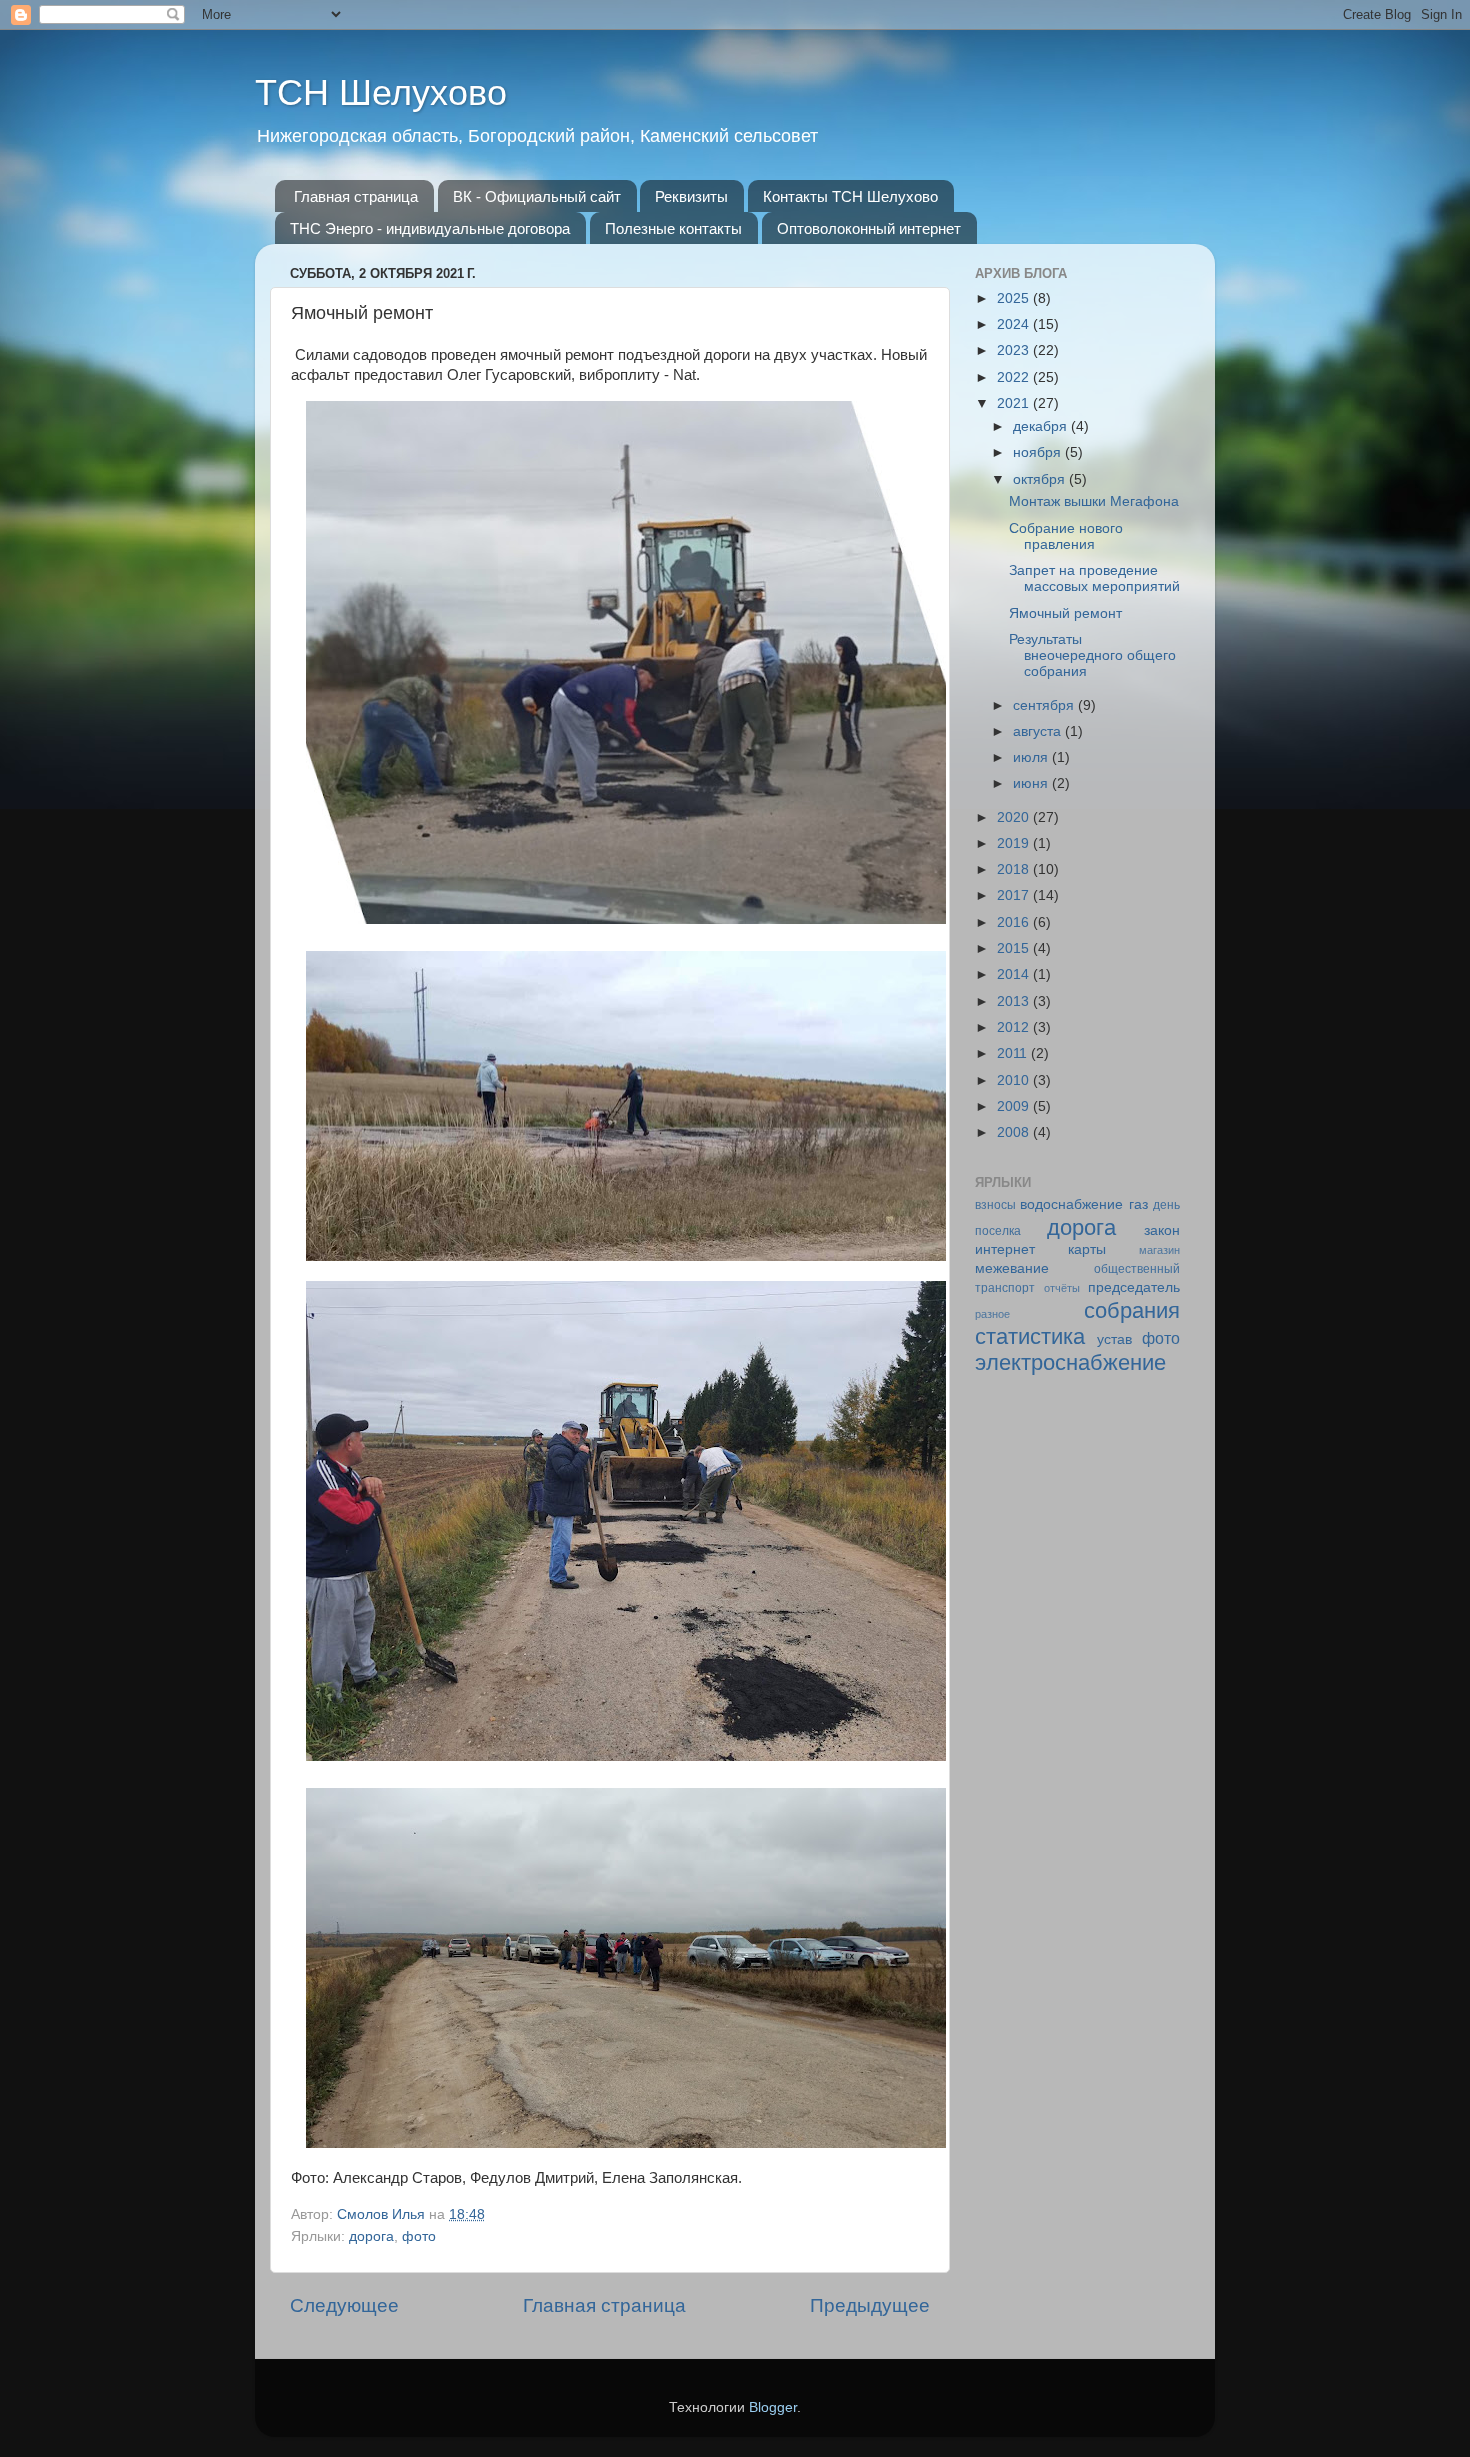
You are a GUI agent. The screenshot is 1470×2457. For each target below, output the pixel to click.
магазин (1159, 1250)
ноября (1039, 452)
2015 (1015, 948)
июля (1032, 757)
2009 (1015, 1106)
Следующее (344, 2305)
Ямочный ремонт (1065, 613)
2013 (1015, 1001)
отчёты (1062, 1288)
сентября (1045, 705)
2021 (1015, 403)
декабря (1042, 426)
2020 (1015, 817)
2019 (1015, 843)
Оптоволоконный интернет (869, 228)
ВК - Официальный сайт (537, 196)
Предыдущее (870, 2305)
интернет (1005, 1249)
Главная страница (356, 196)
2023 (1015, 350)
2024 (1015, 324)
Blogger (773, 2407)
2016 (1015, 922)
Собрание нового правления (1066, 536)
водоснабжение (1071, 1204)
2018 (1015, 869)
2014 (1015, 974)
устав (1114, 1339)
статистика (1030, 1336)
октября (1041, 479)
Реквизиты (691, 196)
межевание (1012, 1268)
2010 (1015, 1080)
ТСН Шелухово (381, 92)
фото (419, 2236)
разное (992, 1314)
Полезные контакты (673, 228)
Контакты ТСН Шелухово (850, 196)
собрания (1132, 1310)
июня (1032, 783)
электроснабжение (1070, 1362)
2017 (1015, 895)
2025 (1015, 298)
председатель (1134, 1287)
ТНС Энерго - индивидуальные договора (430, 228)
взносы (995, 1205)
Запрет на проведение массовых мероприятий (1094, 578)
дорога (371, 2236)
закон (1162, 1230)
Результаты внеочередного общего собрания (1092, 655)
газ (1138, 1204)
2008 (1015, 1132)
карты (1087, 1249)
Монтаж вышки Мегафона (1094, 501)
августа (1039, 731)
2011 (1014, 1053)
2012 (1015, 1027)
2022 (1015, 377)
